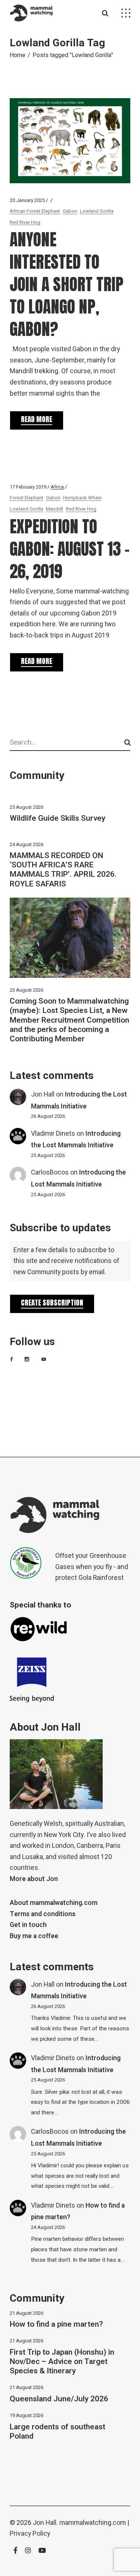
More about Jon (34, 1879)
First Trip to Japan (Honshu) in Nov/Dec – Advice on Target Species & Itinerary (62, 2362)
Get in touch (28, 1925)
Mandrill (55, 509)
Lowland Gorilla (97, 211)
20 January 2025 (27, 200)
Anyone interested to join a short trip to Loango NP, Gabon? (67, 284)
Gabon (70, 211)
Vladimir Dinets (53, 1134)
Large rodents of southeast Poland (57, 2432)
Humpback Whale (82, 498)
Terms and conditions (43, 1914)
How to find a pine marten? (56, 2324)
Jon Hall (43, 1094)
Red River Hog (25, 222)
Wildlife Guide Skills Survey (57, 818)
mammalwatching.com (93, 2523)
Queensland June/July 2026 (59, 2399)
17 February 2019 (28, 487)
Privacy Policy (30, 2534)
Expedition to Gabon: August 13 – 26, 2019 (70, 549)
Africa (57, 487)
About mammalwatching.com (54, 1903)
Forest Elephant (27, 498)
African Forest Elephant (35, 211)
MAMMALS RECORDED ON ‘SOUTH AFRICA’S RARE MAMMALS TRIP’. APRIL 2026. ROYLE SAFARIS (63, 870)
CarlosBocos (50, 1172)
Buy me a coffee (34, 1936)
